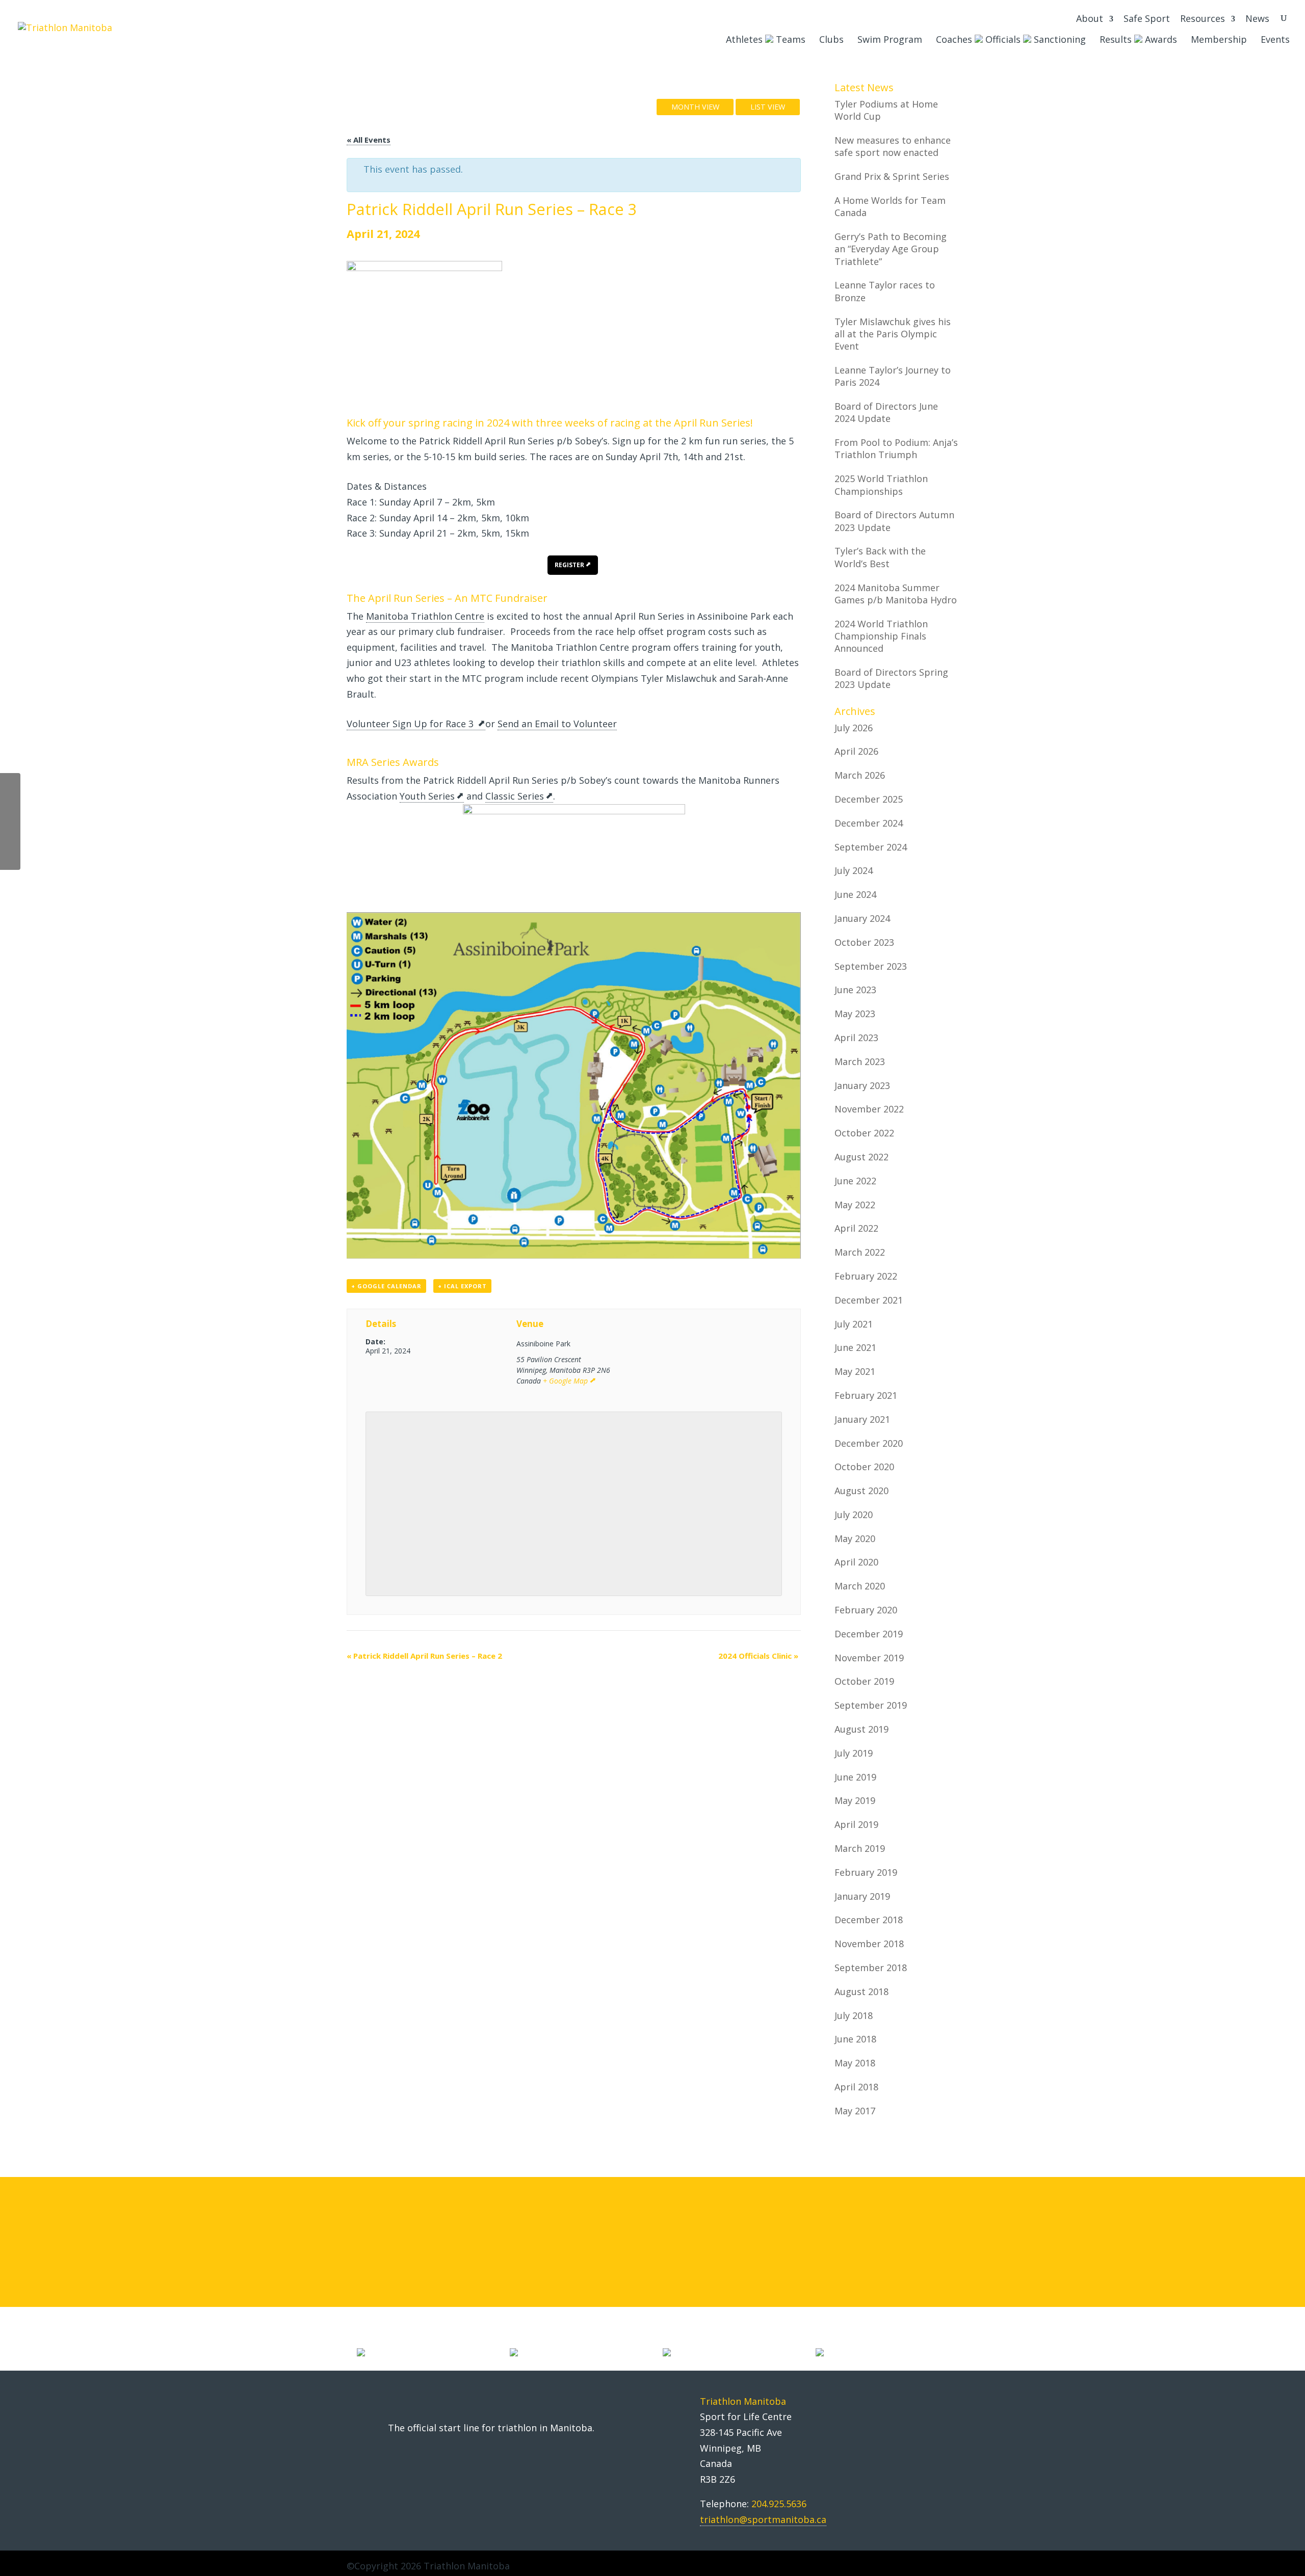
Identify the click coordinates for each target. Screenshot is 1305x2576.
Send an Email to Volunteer (557, 724)
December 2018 (869, 1920)
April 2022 (856, 1228)
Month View (695, 107)
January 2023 (862, 1085)
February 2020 (866, 1610)
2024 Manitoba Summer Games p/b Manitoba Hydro (896, 594)
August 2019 (862, 1729)
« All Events (369, 140)
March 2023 (860, 1061)
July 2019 (854, 1753)
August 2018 (862, 1991)
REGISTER (569, 565)
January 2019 (862, 1896)
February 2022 (866, 1276)
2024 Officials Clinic (758, 1656)
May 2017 (855, 2111)
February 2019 (866, 1872)
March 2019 (860, 1848)
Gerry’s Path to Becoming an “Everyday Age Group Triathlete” (891, 249)
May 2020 (855, 1538)
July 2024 (854, 870)
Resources (1203, 18)
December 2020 (869, 1443)
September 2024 (871, 847)
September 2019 (871, 1705)
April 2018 (856, 2087)
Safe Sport (1147, 18)
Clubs (831, 39)
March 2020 (860, 1586)
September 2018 (871, 1968)
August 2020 (862, 1491)
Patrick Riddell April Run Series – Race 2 (424, 1656)
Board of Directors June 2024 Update (886, 412)
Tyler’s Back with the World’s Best (880, 557)
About (1090, 18)
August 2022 (862, 1157)
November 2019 (869, 1658)
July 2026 (854, 728)
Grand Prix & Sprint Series (892, 176)
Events (1275, 39)
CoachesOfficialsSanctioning (1011, 39)
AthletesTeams (766, 39)
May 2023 (855, 1014)
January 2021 (862, 1419)
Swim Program (890, 39)
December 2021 (869, 1300)
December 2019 (869, 1634)
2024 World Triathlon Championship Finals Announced (881, 636)
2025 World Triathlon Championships (881, 485)
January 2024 (862, 918)
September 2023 (871, 966)
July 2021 (854, 1324)
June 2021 (855, 1347)
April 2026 (856, 751)
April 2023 (856, 1038)
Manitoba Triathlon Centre (425, 616)
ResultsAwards (1138, 39)
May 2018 (855, 2063)
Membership (1219, 39)
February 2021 (866, 1395)
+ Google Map (565, 1381)
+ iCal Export (462, 1286)
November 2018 (869, 1944)
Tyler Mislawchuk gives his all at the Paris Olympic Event (893, 334)
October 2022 (864, 1133)
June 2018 (855, 2039)
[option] (423, 2359)
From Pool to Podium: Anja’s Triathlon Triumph (896, 448)
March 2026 (860, 775)
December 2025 (869, 799)
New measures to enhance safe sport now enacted (893, 146)
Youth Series (427, 796)
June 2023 (855, 990)
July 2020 (854, 1515)
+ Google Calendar (386, 1286)
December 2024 (869, 823)
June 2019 (855, 1777)
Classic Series (515, 796)
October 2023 (864, 942)
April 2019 (856, 1824)
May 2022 (855, 1205)
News (1257, 18)
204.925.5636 (779, 2504)
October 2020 (864, 1467)
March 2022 (860, 1252)
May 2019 (855, 1800)
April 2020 (856, 1562)
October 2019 (864, 1681)
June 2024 (855, 894)
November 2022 (869, 1109)
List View (768, 107)
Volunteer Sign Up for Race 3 (411, 724)
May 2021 (855, 1371)
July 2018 (854, 2015)
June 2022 (855, 1181)
